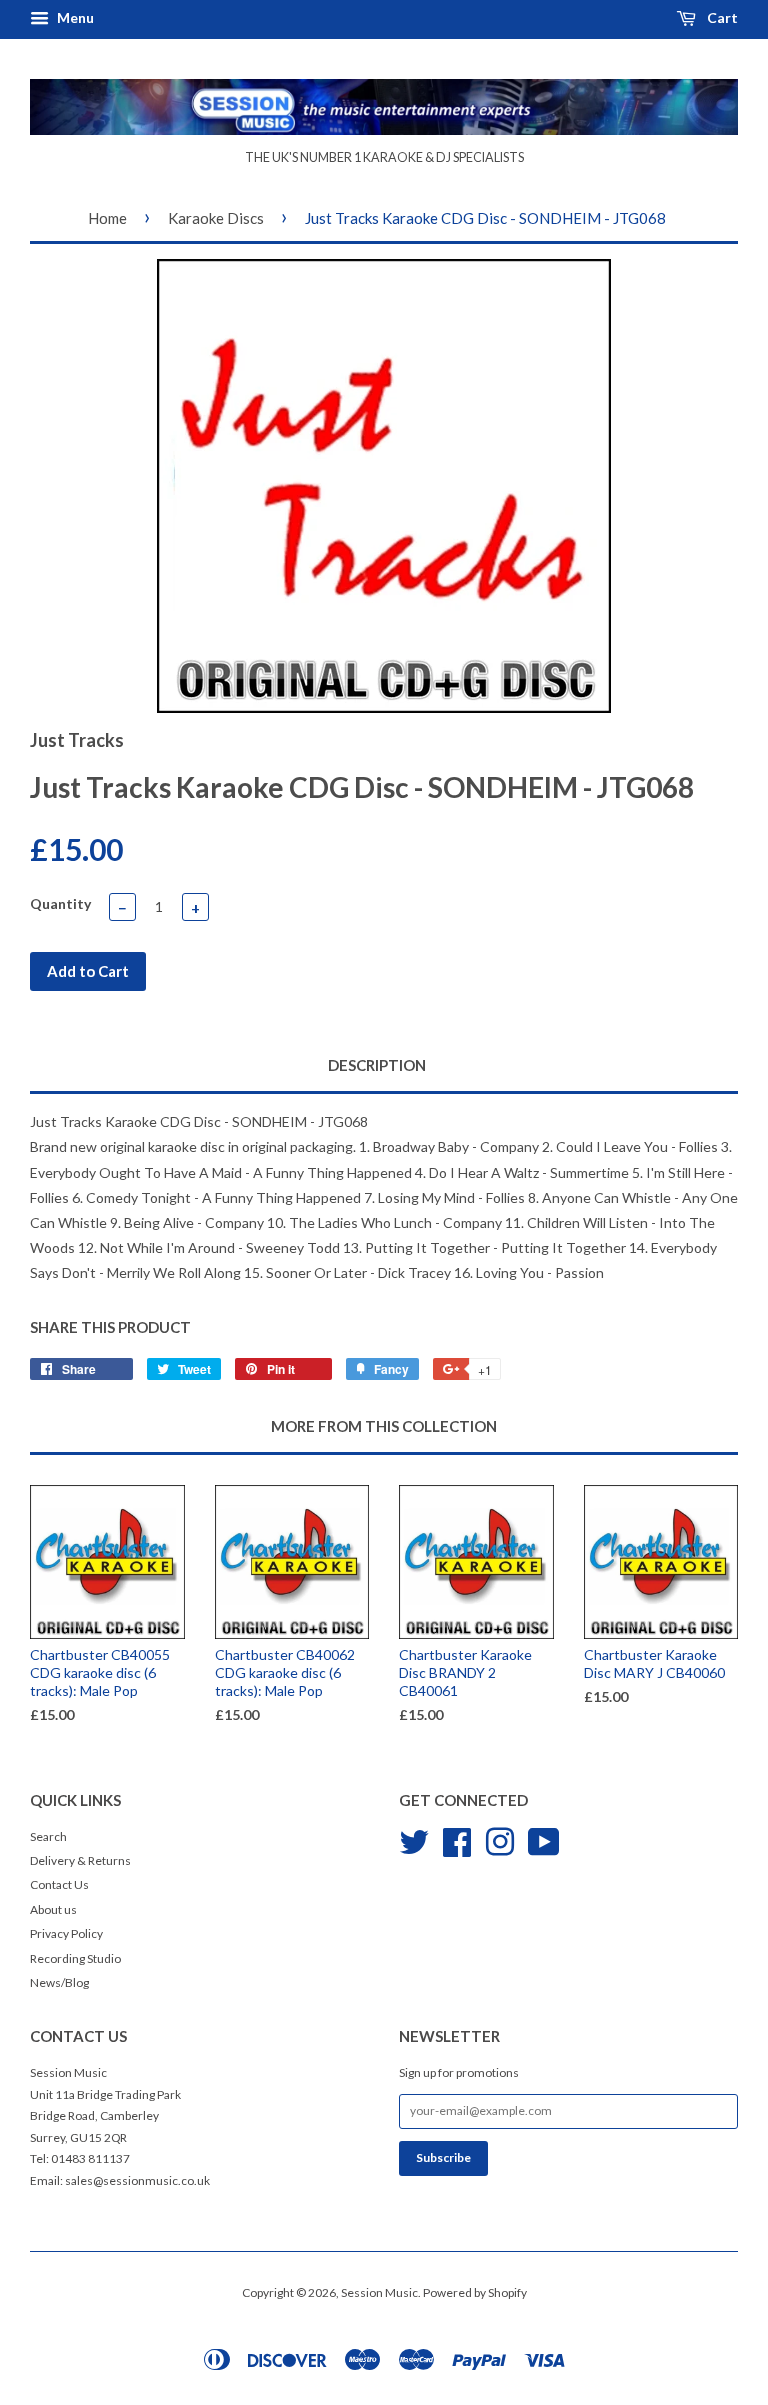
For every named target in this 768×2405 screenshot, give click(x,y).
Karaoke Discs (216, 218)
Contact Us (59, 1884)
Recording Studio (75, 1958)
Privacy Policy (66, 1933)
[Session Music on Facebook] (457, 1839)
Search (48, 1836)
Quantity (60, 903)
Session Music (379, 2292)
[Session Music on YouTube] (544, 1839)
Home (107, 218)
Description (377, 1065)
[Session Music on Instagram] (500, 1839)
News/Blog (59, 1982)
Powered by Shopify (475, 2292)
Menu (74, 17)
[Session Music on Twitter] (414, 1839)
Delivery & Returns (80, 1860)
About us (53, 1909)
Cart (721, 17)
